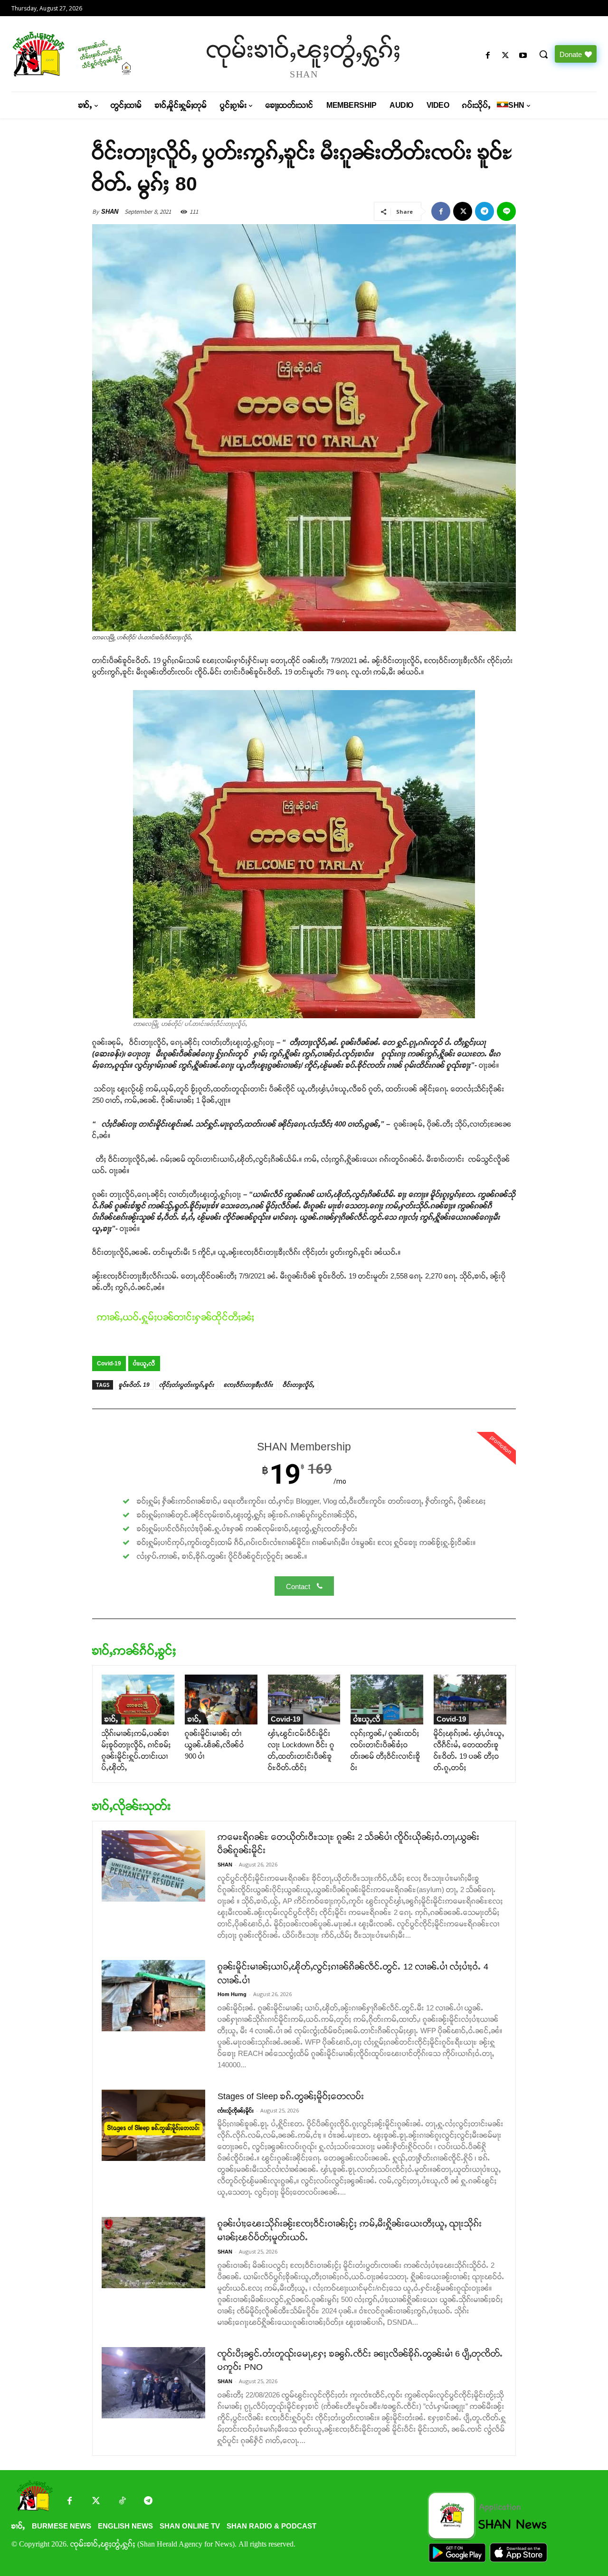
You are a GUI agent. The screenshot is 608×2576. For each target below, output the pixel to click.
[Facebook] (488, 56)
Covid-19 (109, 1364)
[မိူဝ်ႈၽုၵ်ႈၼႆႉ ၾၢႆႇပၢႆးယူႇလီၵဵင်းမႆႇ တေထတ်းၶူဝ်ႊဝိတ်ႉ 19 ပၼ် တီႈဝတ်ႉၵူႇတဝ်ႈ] (470, 1700)
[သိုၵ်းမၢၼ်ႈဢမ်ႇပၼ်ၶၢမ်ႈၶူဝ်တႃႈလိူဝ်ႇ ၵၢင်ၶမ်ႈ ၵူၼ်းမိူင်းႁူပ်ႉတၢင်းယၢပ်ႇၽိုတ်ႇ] (138, 1700)
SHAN (110, 212)
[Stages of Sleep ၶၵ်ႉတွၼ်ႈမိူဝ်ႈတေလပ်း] (153, 2125)
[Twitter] (96, 2502)
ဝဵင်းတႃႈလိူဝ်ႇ (299, 1385)
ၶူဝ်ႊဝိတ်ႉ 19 (134, 1385)
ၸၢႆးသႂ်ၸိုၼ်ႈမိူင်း (236, 2111)
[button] (543, 54)
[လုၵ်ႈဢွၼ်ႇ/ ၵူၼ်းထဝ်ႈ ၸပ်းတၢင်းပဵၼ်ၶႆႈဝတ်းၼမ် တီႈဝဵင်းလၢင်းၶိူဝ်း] (387, 1700)
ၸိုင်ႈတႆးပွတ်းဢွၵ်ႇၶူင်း (187, 1385)
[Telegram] (484, 211)
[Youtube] (523, 56)
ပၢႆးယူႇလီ (144, 1364)
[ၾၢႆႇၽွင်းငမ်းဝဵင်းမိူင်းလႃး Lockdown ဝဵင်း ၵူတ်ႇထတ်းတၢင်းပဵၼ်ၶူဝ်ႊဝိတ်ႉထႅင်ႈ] (304, 1700)
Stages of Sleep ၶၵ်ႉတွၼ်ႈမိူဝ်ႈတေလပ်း (291, 2096)
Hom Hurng (232, 1994)
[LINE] (506, 211)
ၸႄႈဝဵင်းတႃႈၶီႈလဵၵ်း (248, 1385)
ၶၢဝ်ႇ (111, 1719)
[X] (506, 56)
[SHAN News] (81, 54)
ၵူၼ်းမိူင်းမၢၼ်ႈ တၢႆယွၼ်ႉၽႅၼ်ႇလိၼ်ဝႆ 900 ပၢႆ (214, 1745)
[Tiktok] (122, 2502)
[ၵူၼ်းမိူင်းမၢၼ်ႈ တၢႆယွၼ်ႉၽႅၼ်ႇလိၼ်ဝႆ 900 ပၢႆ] (221, 1700)
